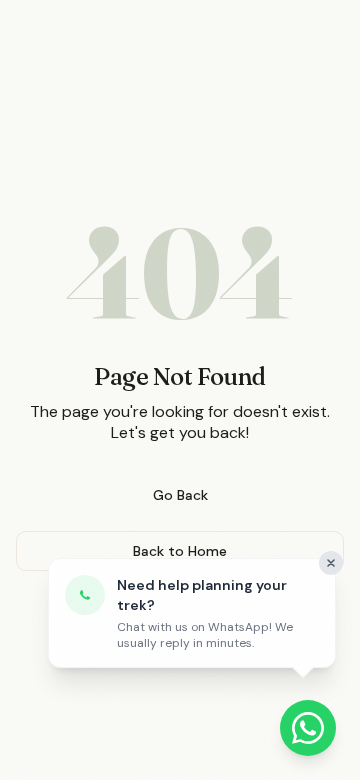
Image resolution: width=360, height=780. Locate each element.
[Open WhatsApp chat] (308, 728)
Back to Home (180, 551)
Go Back (180, 495)
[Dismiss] (331, 563)
